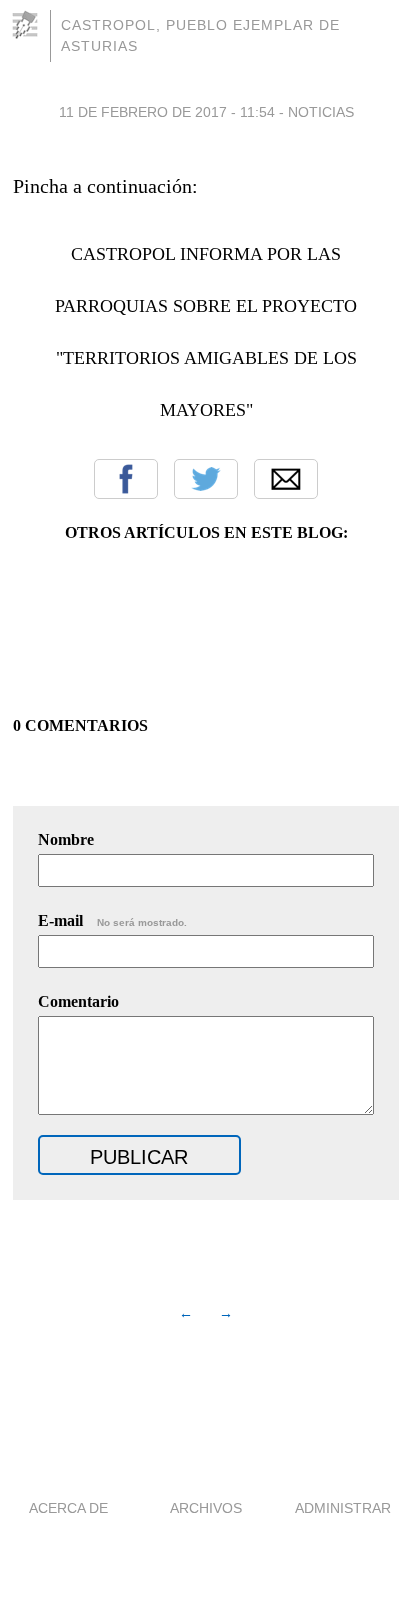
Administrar (343, 1508)
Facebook (126, 479)
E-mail (112, 920)
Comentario (78, 1001)
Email (286, 479)
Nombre (66, 839)
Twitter (206, 479)
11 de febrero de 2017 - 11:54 (167, 112)
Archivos (206, 1508)
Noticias (321, 112)
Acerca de (68, 1508)
